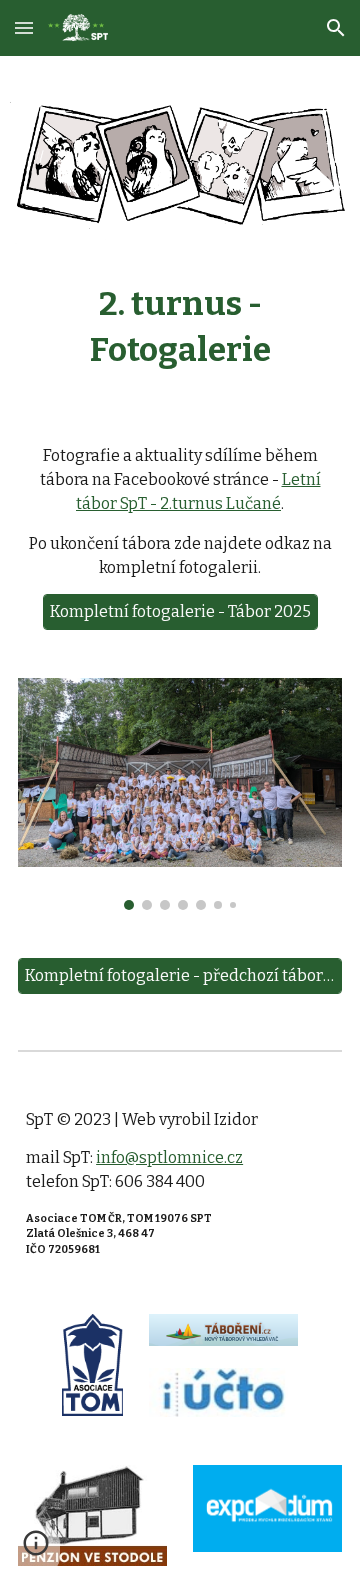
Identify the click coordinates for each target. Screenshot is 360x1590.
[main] (180, 328)
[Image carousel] (180, 794)
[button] (24, 27)
